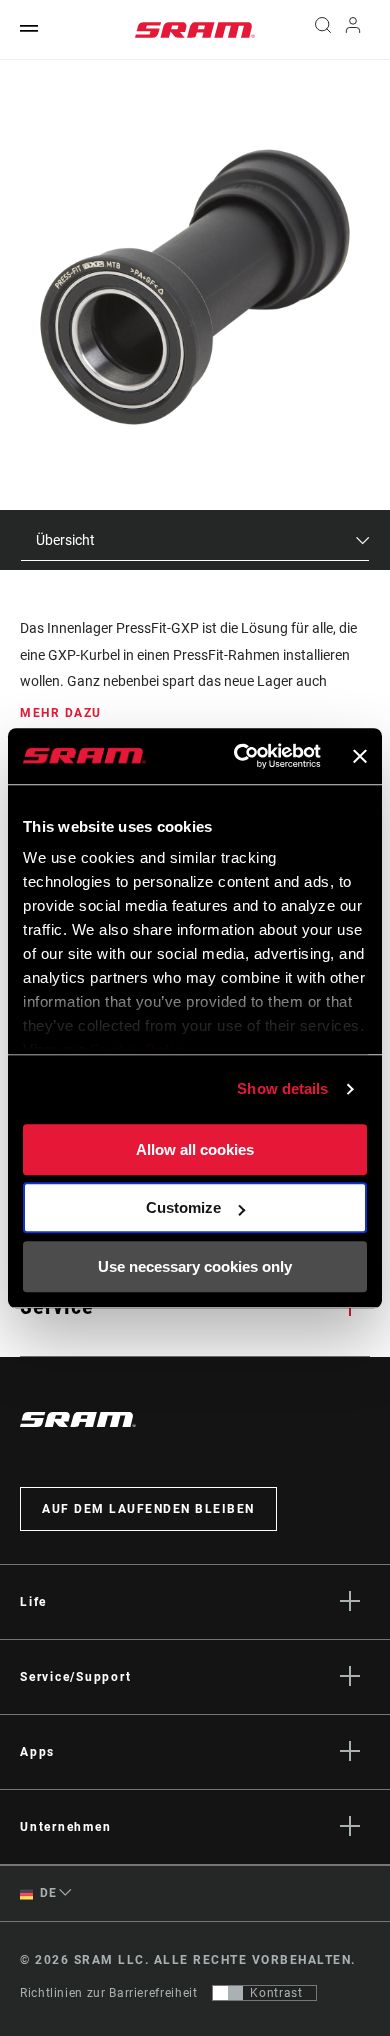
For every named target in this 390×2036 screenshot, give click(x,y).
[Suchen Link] (322, 30)
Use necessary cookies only (195, 1266)
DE (47, 1893)
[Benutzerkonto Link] (353, 30)
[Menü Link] (29, 29)
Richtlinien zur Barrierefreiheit (108, 1993)
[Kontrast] (228, 1993)
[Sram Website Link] (195, 30)
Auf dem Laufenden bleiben (148, 1509)
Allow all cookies (195, 1149)
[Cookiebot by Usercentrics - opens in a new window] (240, 756)
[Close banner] (360, 756)
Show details (282, 1088)
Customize (183, 1207)
